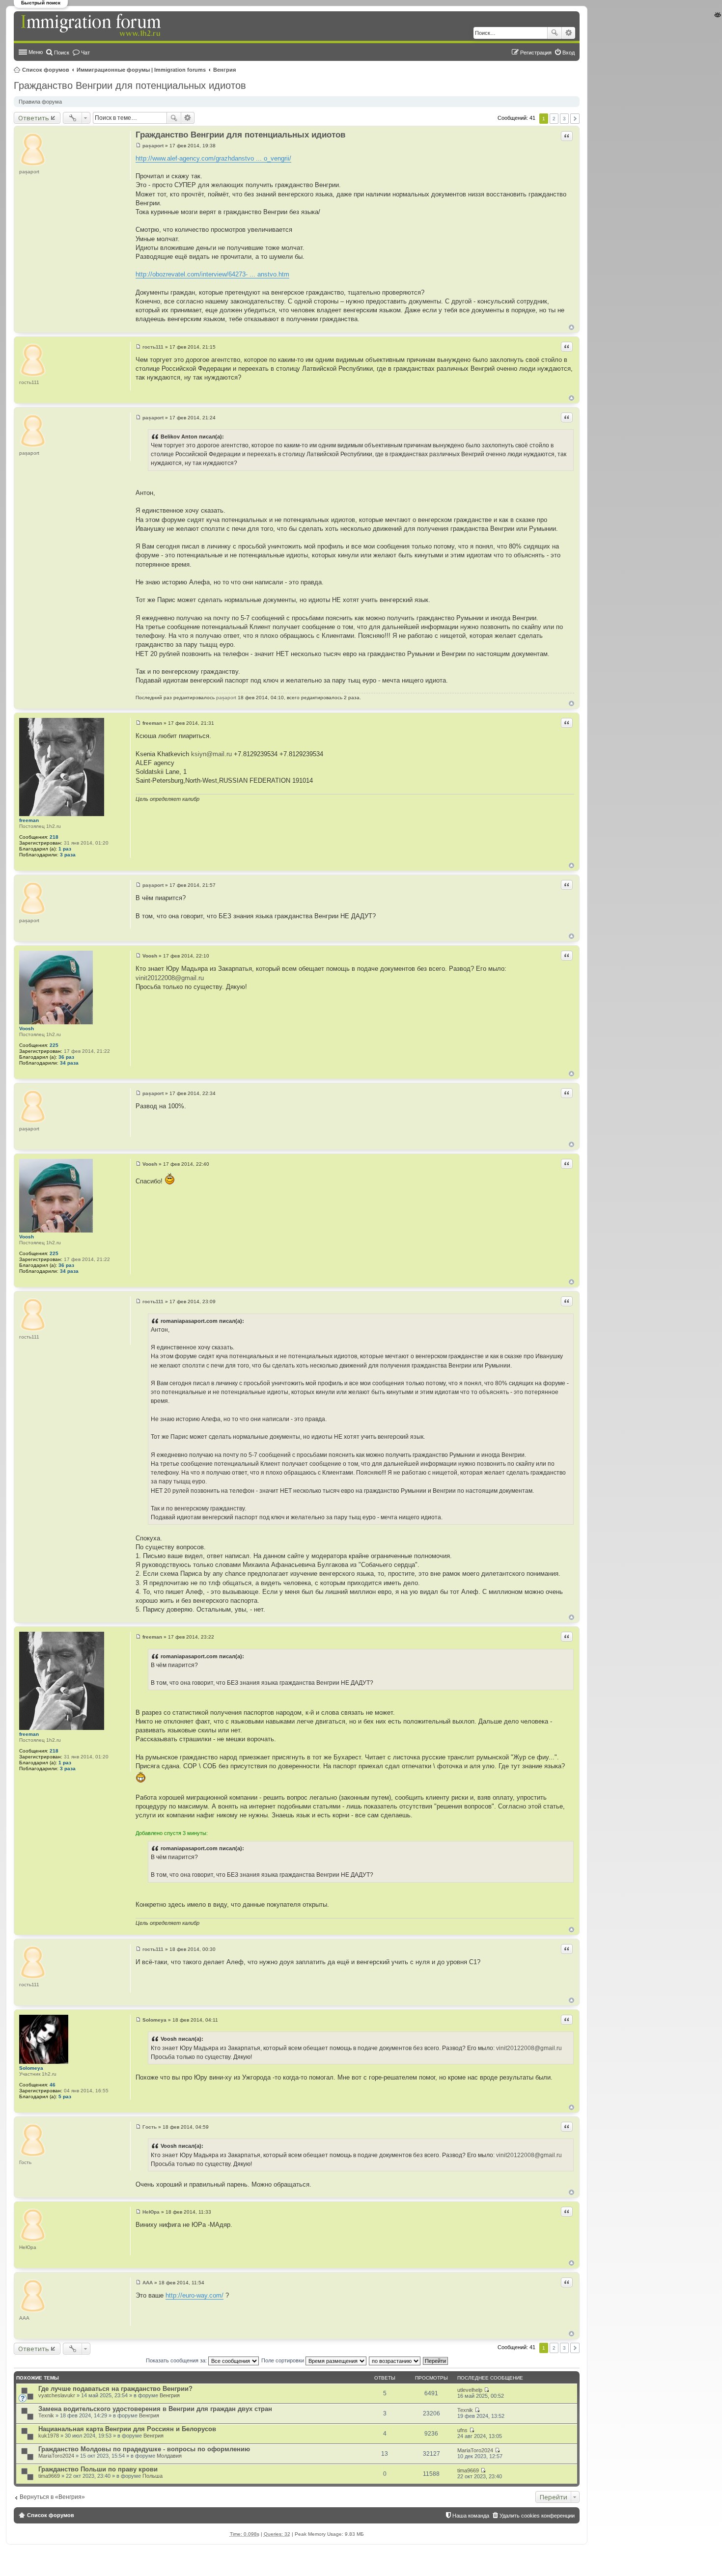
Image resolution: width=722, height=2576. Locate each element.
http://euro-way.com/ (194, 2295)
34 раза (69, 1063)
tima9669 (49, 2476)
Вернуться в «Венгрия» (52, 2497)
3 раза (68, 855)
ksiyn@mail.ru (211, 754)
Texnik (46, 2415)
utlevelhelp (470, 2390)
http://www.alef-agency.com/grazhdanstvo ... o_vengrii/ (213, 158)
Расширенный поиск (569, 33)
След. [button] (575, 119)
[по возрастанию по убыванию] (395, 2360)
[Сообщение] (138, 146)
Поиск (555, 33)
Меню (36, 52)
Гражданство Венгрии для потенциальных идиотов (130, 85)
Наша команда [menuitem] (471, 2516)
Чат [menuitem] (85, 53)
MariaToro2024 (56, 2456)
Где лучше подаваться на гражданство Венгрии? (115, 2389)
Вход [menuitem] (569, 53)
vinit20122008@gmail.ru (170, 978)
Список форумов (46, 70)
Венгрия (224, 70)
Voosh (27, 1028)
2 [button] (554, 119)
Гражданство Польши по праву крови (98, 2469)
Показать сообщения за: (177, 2360)
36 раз (66, 1057)
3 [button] (564, 119)
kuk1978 (49, 2436)
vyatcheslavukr (57, 2395)
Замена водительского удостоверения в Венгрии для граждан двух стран (155, 2409)
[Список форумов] (92, 26)
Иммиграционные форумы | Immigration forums (141, 70)
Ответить (34, 118)
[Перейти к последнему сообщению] (486, 2390)
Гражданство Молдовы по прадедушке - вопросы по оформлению (144, 2449)
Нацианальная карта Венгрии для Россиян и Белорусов (127, 2429)
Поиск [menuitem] (62, 53)
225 (54, 1045)
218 (54, 837)
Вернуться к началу (571, 327)
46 (53, 2085)
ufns (462, 2430)
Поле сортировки (283, 2360)
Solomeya (31, 2068)
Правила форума (40, 102)
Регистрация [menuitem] (536, 53)
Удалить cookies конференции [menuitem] (537, 2516)
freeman (29, 820)
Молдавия (169, 2456)
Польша (153, 2476)
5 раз (65, 2096)
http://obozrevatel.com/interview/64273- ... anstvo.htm (212, 274)
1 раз (65, 849)
